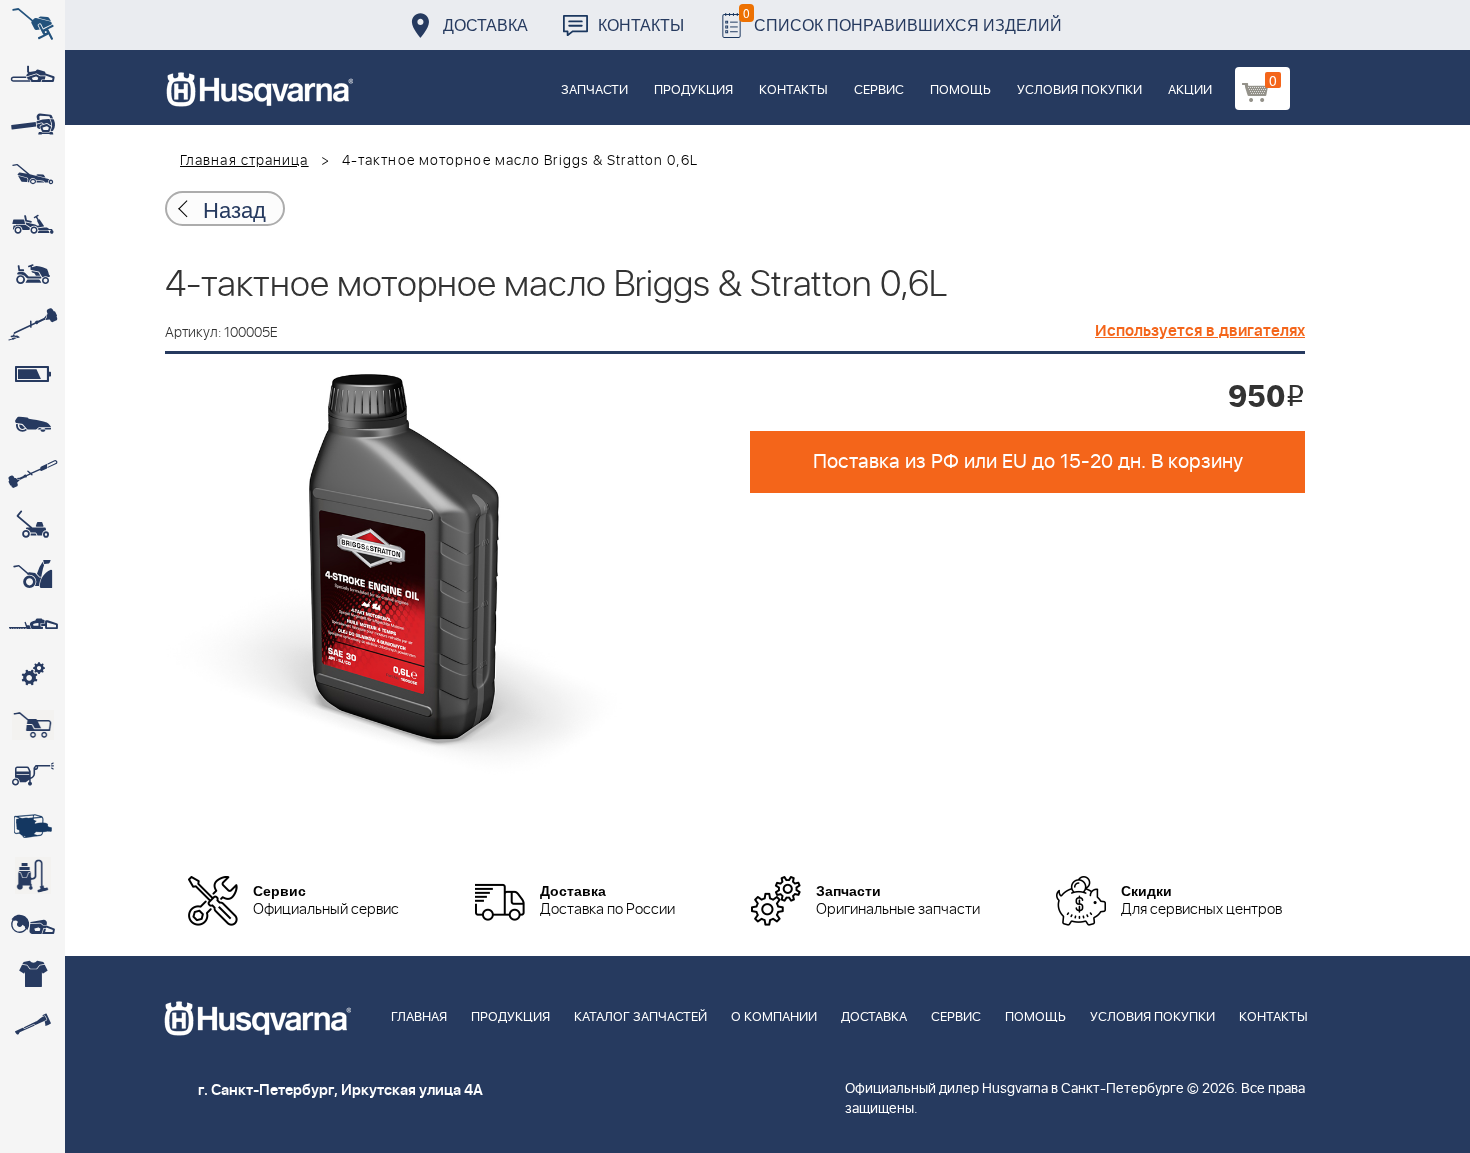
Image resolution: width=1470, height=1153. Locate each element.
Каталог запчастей (640, 1017)
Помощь (960, 90)
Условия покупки (1079, 90)
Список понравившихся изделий (902, 19)
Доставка (485, 24)
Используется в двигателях (1200, 331)
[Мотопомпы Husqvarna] (32, 825)
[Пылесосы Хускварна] (32, 875)
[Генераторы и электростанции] (32, 725)
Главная (419, 1017)
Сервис (879, 90)
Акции (1190, 90)
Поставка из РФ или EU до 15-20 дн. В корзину (1028, 462)
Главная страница (244, 161)
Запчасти (594, 90)
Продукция (693, 90)
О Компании (774, 1017)
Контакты (641, 24)
